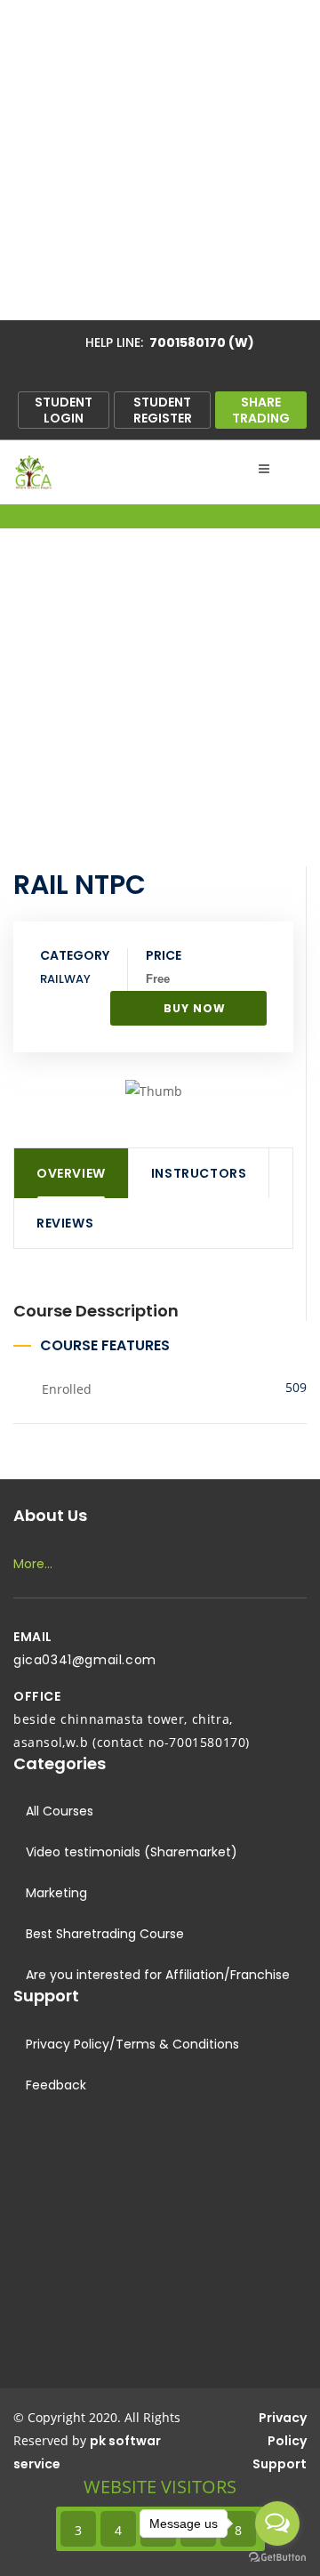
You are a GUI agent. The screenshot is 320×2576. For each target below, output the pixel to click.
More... (33, 1564)
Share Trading (261, 410)
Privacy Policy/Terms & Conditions (131, 2044)
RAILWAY (65, 979)
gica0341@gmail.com (85, 1660)
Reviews (65, 1223)
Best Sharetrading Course (103, 1934)
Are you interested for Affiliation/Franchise (156, 1975)
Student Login (64, 410)
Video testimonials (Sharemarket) (130, 1852)
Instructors (199, 1173)
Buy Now (193, 1008)
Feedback (54, 2085)
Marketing (55, 1893)
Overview (71, 1173)
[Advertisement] (160, 160)
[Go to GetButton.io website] (277, 2558)
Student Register (163, 410)
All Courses (58, 1811)
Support (280, 2464)
